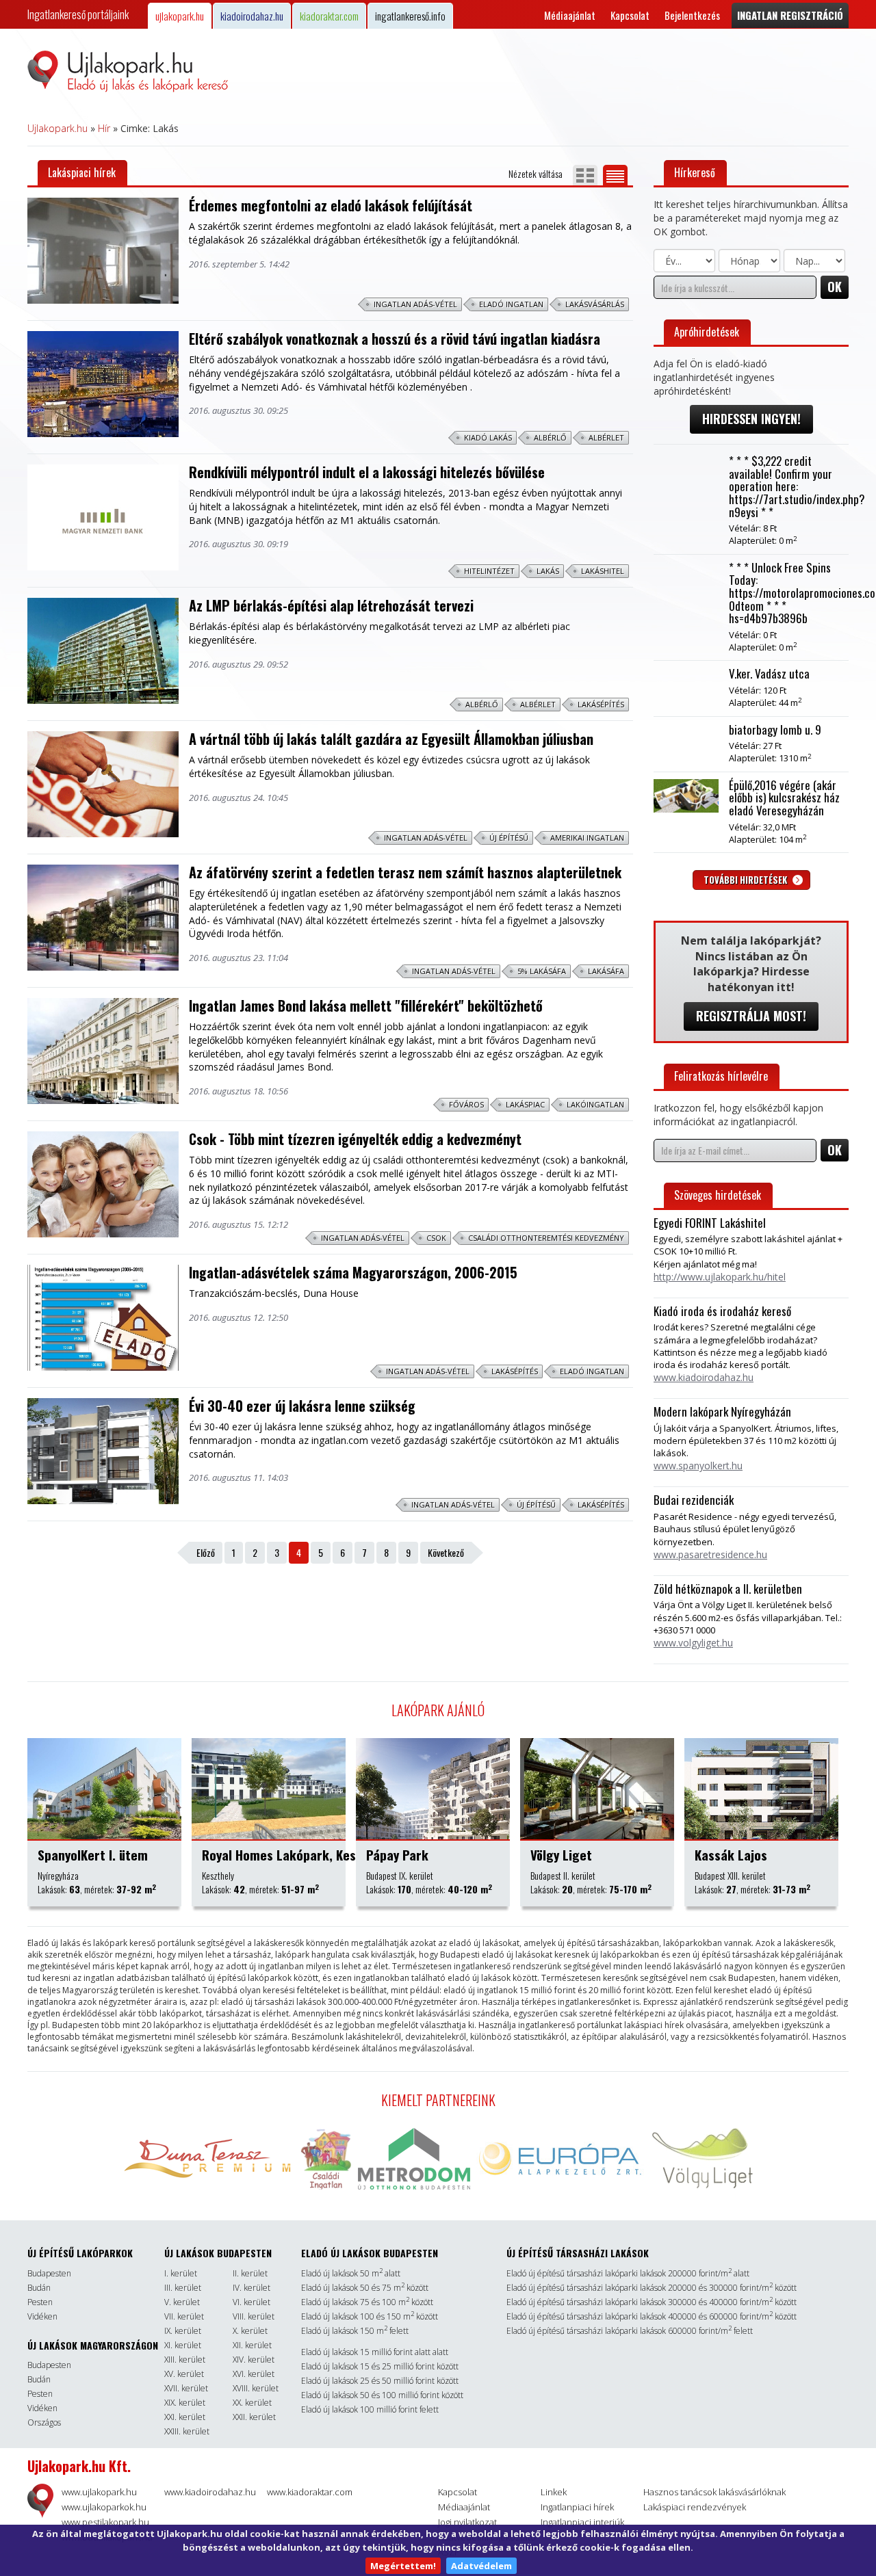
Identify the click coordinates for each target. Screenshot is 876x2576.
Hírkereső (695, 172)
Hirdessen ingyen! (751, 419)
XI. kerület (183, 2345)
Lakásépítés (601, 704)
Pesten (40, 2302)
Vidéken (42, 2316)
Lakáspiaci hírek (82, 172)
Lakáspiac (525, 1104)
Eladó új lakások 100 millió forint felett (370, 2409)
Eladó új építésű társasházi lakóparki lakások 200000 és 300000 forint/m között (652, 2288)
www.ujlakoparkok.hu (104, 2507)
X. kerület (250, 2331)
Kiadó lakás (488, 437)
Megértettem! (403, 2566)
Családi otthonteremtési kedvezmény (546, 1238)
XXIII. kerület (187, 2431)
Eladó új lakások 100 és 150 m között (370, 2316)
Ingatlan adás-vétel (415, 304)
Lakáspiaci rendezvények (695, 2507)
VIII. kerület (254, 2316)
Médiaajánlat (570, 15)
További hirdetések (746, 880)
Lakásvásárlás (595, 304)
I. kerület (181, 2273)
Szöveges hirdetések (718, 1195)
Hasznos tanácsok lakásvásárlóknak (714, 2492)
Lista (615, 175)
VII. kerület (184, 2316)
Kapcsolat (630, 15)
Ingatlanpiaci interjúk (582, 2522)
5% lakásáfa (542, 971)
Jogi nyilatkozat (467, 2522)
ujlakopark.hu (180, 16)
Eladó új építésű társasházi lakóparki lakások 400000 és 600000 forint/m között (652, 2316)
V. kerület (182, 2302)
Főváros (466, 1104)
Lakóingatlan (595, 1104)
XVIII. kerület (256, 2388)
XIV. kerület (254, 2360)
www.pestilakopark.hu (105, 2522)
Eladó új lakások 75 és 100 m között (367, 2302)
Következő (446, 1552)
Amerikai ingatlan (587, 838)
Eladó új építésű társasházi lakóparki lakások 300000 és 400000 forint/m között (652, 2302)
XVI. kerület (254, 2374)
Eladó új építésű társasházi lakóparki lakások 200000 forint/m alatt (628, 2273)
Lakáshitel (603, 571)
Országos (44, 2422)
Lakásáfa (606, 971)
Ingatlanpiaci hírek (577, 2507)
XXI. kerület (185, 2417)
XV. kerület (184, 2374)
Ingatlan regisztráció (790, 15)
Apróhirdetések (707, 332)
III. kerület (183, 2288)
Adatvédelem (481, 2566)
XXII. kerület (254, 2417)
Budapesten (49, 2273)
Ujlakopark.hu (57, 128)
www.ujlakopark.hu (99, 2492)
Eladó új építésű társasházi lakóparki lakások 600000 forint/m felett (630, 2331)
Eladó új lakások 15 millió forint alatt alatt (375, 2352)
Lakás (548, 571)
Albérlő (550, 437)
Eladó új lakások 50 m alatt (351, 2273)
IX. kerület (183, 2331)
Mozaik (585, 175)
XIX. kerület (185, 2403)
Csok (436, 1238)
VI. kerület (252, 2302)
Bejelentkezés (692, 15)
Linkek (554, 2492)
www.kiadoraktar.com (310, 2492)
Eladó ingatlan (511, 304)
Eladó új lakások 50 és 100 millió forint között (382, 2395)
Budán (39, 2288)
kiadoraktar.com (329, 16)
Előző (206, 1552)
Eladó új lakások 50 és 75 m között (365, 2288)
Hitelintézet (489, 571)
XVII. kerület (186, 2388)
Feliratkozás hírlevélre (721, 1076)
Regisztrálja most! (751, 1016)
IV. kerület (252, 2288)
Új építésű (509, 838)
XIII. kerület (185, 2360)
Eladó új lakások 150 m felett (355, 2331)
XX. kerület (252, 2403)
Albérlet (606, 437)
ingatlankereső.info (410, 16)
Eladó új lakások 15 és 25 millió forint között (380, 2366)
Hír (104, 128)
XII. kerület (252, 2345)
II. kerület (250, 2273)
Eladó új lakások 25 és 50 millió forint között (380, 2381)
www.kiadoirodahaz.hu (210, 2492)
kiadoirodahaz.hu (252, 16)
